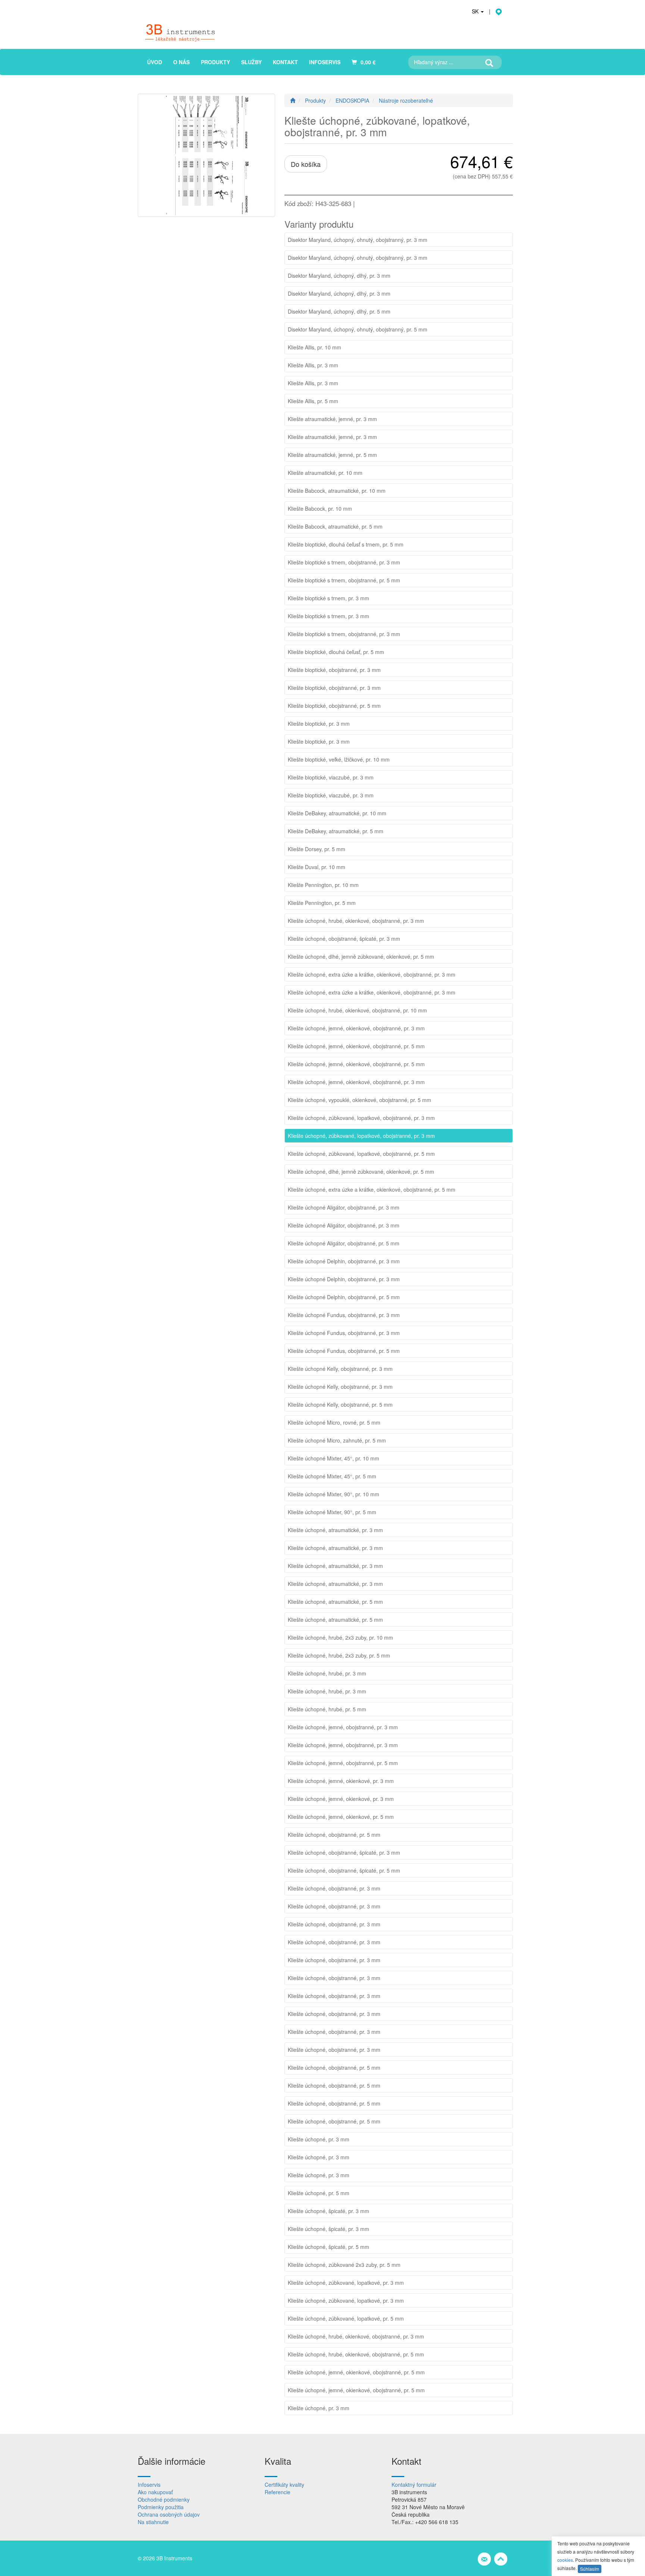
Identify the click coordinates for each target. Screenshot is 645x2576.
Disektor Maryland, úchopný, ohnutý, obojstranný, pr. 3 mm (358, 240)
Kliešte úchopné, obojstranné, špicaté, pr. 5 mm (344, 1870)
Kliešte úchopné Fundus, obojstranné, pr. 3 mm (344, 1315)
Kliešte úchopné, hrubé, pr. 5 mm (327, 1709)
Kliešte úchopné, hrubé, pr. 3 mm (327, 1673)
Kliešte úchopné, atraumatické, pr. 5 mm (335, 1602)
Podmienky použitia (161, 2507)
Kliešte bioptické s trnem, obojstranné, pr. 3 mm (344, 562)
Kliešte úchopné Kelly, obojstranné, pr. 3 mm (340, 1369)
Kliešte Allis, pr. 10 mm (314, 347)
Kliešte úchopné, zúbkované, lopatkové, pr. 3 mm (346, 2283)
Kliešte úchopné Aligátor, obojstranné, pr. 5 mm (344, 1243)
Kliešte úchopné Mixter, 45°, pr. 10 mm (334, 1458)
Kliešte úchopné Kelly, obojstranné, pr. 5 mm (340, 1404)
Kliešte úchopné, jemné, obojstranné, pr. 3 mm (343, 1727)
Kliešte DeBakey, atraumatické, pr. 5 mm (336, 831)
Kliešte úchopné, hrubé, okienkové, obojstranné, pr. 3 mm (356, 921)
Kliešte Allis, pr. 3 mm (313, 365)
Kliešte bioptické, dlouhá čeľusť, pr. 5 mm (336, 652)
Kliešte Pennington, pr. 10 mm (323, 885)
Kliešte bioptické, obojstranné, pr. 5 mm (334, 706)
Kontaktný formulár (414, 2485)
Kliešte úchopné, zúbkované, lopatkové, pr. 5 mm (346, 2318)
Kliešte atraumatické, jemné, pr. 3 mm (332, 419)
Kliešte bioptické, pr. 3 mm (319, 724)
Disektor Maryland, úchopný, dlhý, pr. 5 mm (339, 311)
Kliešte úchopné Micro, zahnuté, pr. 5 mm (337, 1440)
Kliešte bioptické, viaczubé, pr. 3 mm (331, 777)
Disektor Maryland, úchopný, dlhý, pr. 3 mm (339, 276)
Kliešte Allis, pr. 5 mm (313, 401)
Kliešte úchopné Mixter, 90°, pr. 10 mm (334, 1494)
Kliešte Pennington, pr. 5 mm (322, 903)
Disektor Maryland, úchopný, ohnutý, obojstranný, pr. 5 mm (358, 329)
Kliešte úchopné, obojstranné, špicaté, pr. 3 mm (344, 939)
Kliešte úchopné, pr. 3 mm (319, 2139)
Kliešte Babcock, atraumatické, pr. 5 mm (335, 526)
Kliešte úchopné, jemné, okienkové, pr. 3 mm (341, 1781)
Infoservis (149, 2485)
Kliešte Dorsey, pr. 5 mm (317, 849)
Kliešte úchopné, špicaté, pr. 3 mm (328, 2211)
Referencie (278, 2492)
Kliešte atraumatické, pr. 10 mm (325, 473)
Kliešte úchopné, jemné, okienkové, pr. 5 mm (341, 1817)
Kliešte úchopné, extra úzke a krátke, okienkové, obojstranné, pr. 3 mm (372, 974)
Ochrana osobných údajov (169, 2514)
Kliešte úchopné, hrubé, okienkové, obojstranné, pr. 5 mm (356, 2354)
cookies (565, 2560)
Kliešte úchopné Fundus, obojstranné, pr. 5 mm (344, 1351)
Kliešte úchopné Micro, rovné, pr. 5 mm (334, 1422)
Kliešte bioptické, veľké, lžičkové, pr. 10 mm (339, 759)
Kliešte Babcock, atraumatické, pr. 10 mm (337, 491)
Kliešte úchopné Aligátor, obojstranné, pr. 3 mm (344, 1207)
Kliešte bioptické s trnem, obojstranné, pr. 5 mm (344, 580)
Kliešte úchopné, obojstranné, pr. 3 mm (334, 1888)
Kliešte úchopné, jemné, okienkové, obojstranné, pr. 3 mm (356, 1028)
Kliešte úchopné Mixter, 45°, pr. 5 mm (332, 1476)
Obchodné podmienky (164, 2499)
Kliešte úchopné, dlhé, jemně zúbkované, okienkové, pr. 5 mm (361, 956)
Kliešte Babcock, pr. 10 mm (320, 508)
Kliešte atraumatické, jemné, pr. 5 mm (332, 455)
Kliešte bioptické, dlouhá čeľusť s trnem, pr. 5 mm (346, 544)
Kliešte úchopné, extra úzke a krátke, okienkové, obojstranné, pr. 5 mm (372, 1189)
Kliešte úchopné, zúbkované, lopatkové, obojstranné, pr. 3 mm (361, 1118)
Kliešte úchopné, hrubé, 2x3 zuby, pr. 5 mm (339, 1655)
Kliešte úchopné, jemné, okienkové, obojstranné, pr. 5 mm (356, 1046)
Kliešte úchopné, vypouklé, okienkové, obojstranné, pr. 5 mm (359, 1100)
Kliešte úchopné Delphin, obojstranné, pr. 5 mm (344, 1297)
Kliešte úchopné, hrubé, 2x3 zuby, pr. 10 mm (340, 1637)
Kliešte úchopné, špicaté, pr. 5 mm (328, 2247)
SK (476, 11)
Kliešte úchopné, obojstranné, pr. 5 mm (334, 1835)
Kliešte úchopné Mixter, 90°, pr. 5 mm (332, 1512)
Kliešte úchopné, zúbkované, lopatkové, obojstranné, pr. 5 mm (361, 1154)
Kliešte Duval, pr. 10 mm (317, 867)
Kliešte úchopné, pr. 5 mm (319, 2193)
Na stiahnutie (153, 2522)
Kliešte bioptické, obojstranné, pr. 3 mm (334, 670)
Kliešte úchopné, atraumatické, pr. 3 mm (335, 1530)
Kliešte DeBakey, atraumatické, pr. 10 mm (337, 813)
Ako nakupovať (155, 2492)
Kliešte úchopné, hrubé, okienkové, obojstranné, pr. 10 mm (357, 1010)
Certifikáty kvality (284, 2485)
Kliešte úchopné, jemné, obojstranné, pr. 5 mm (343, 1763)
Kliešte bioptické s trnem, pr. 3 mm (328, 598)
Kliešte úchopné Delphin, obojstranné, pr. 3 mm (344, 1261)
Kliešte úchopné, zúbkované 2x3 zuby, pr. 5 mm (344, 2265)
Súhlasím (590, 2569)
